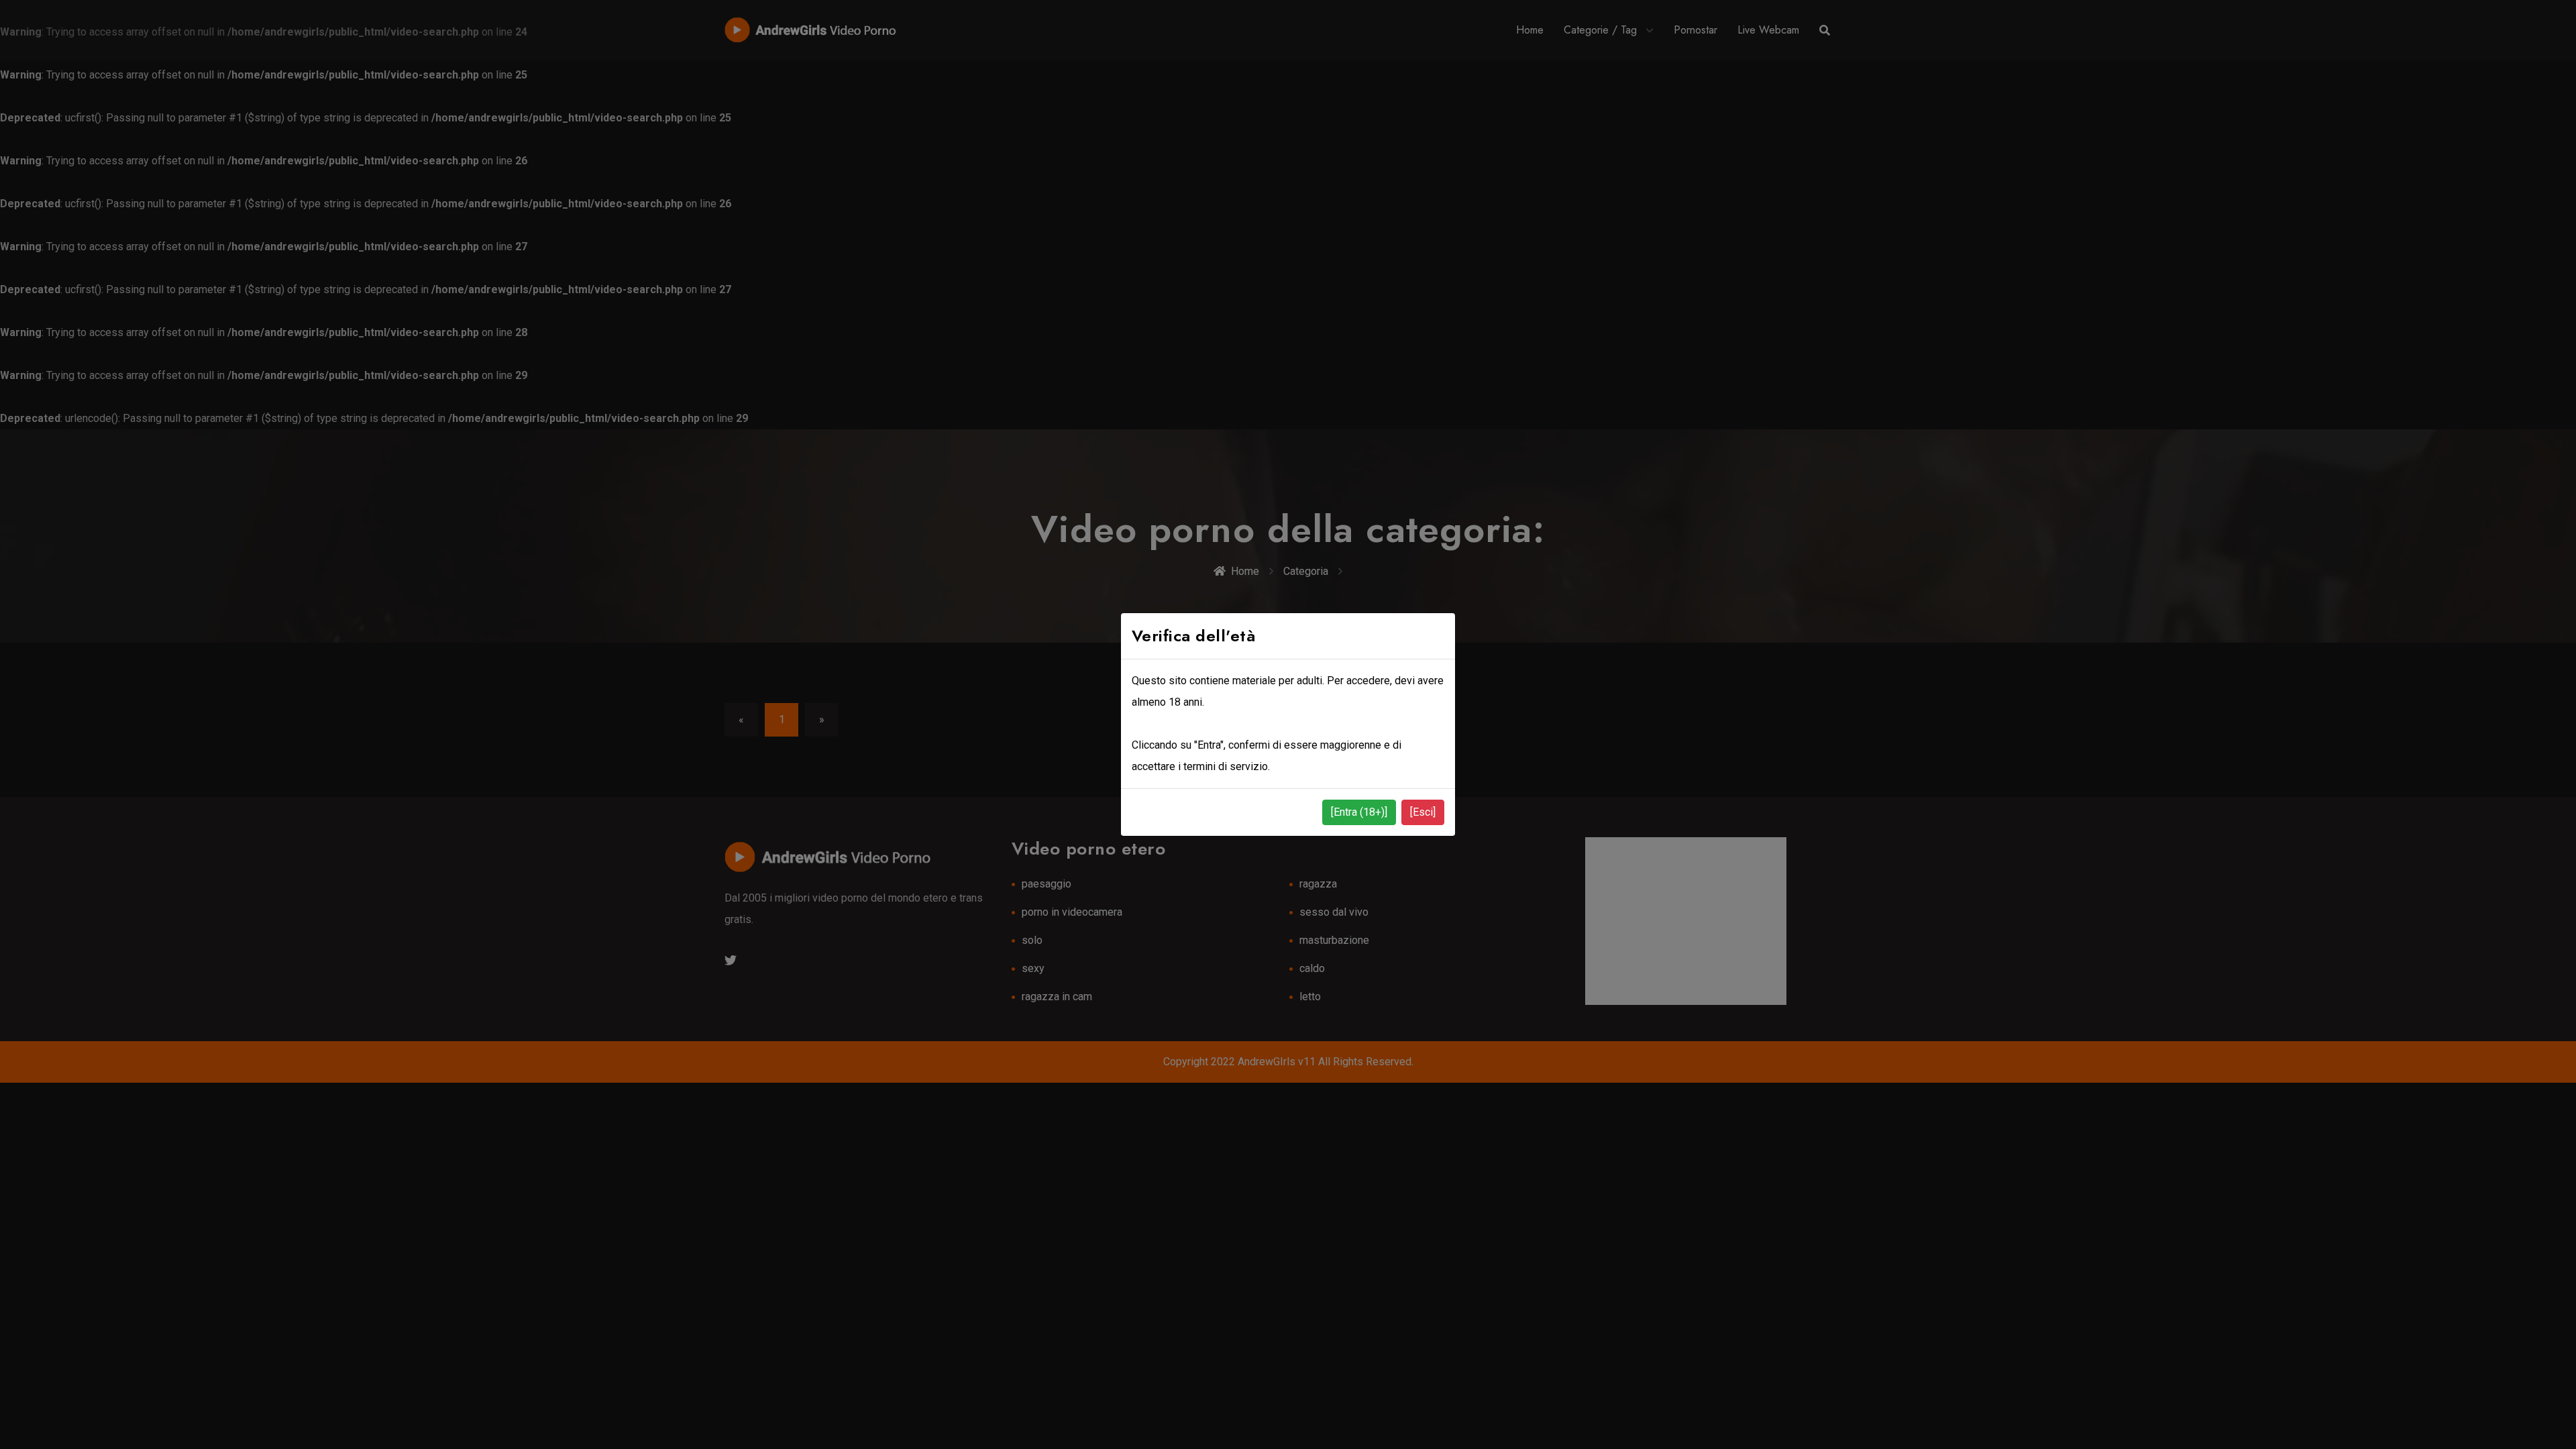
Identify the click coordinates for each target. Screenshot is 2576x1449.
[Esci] (1423, 812)
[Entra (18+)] (1359, 812)
